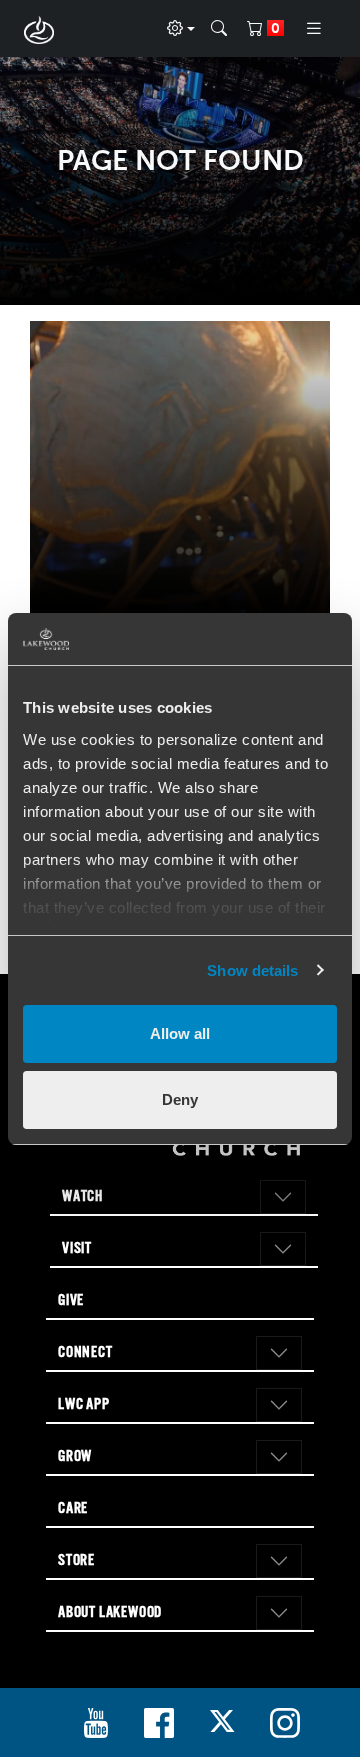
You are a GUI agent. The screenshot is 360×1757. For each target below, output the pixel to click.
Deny (180, 1099)
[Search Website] (219, 29)
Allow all (180, 1033)
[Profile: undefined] (181, 29)
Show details (252, 970)
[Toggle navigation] (314, 28)
